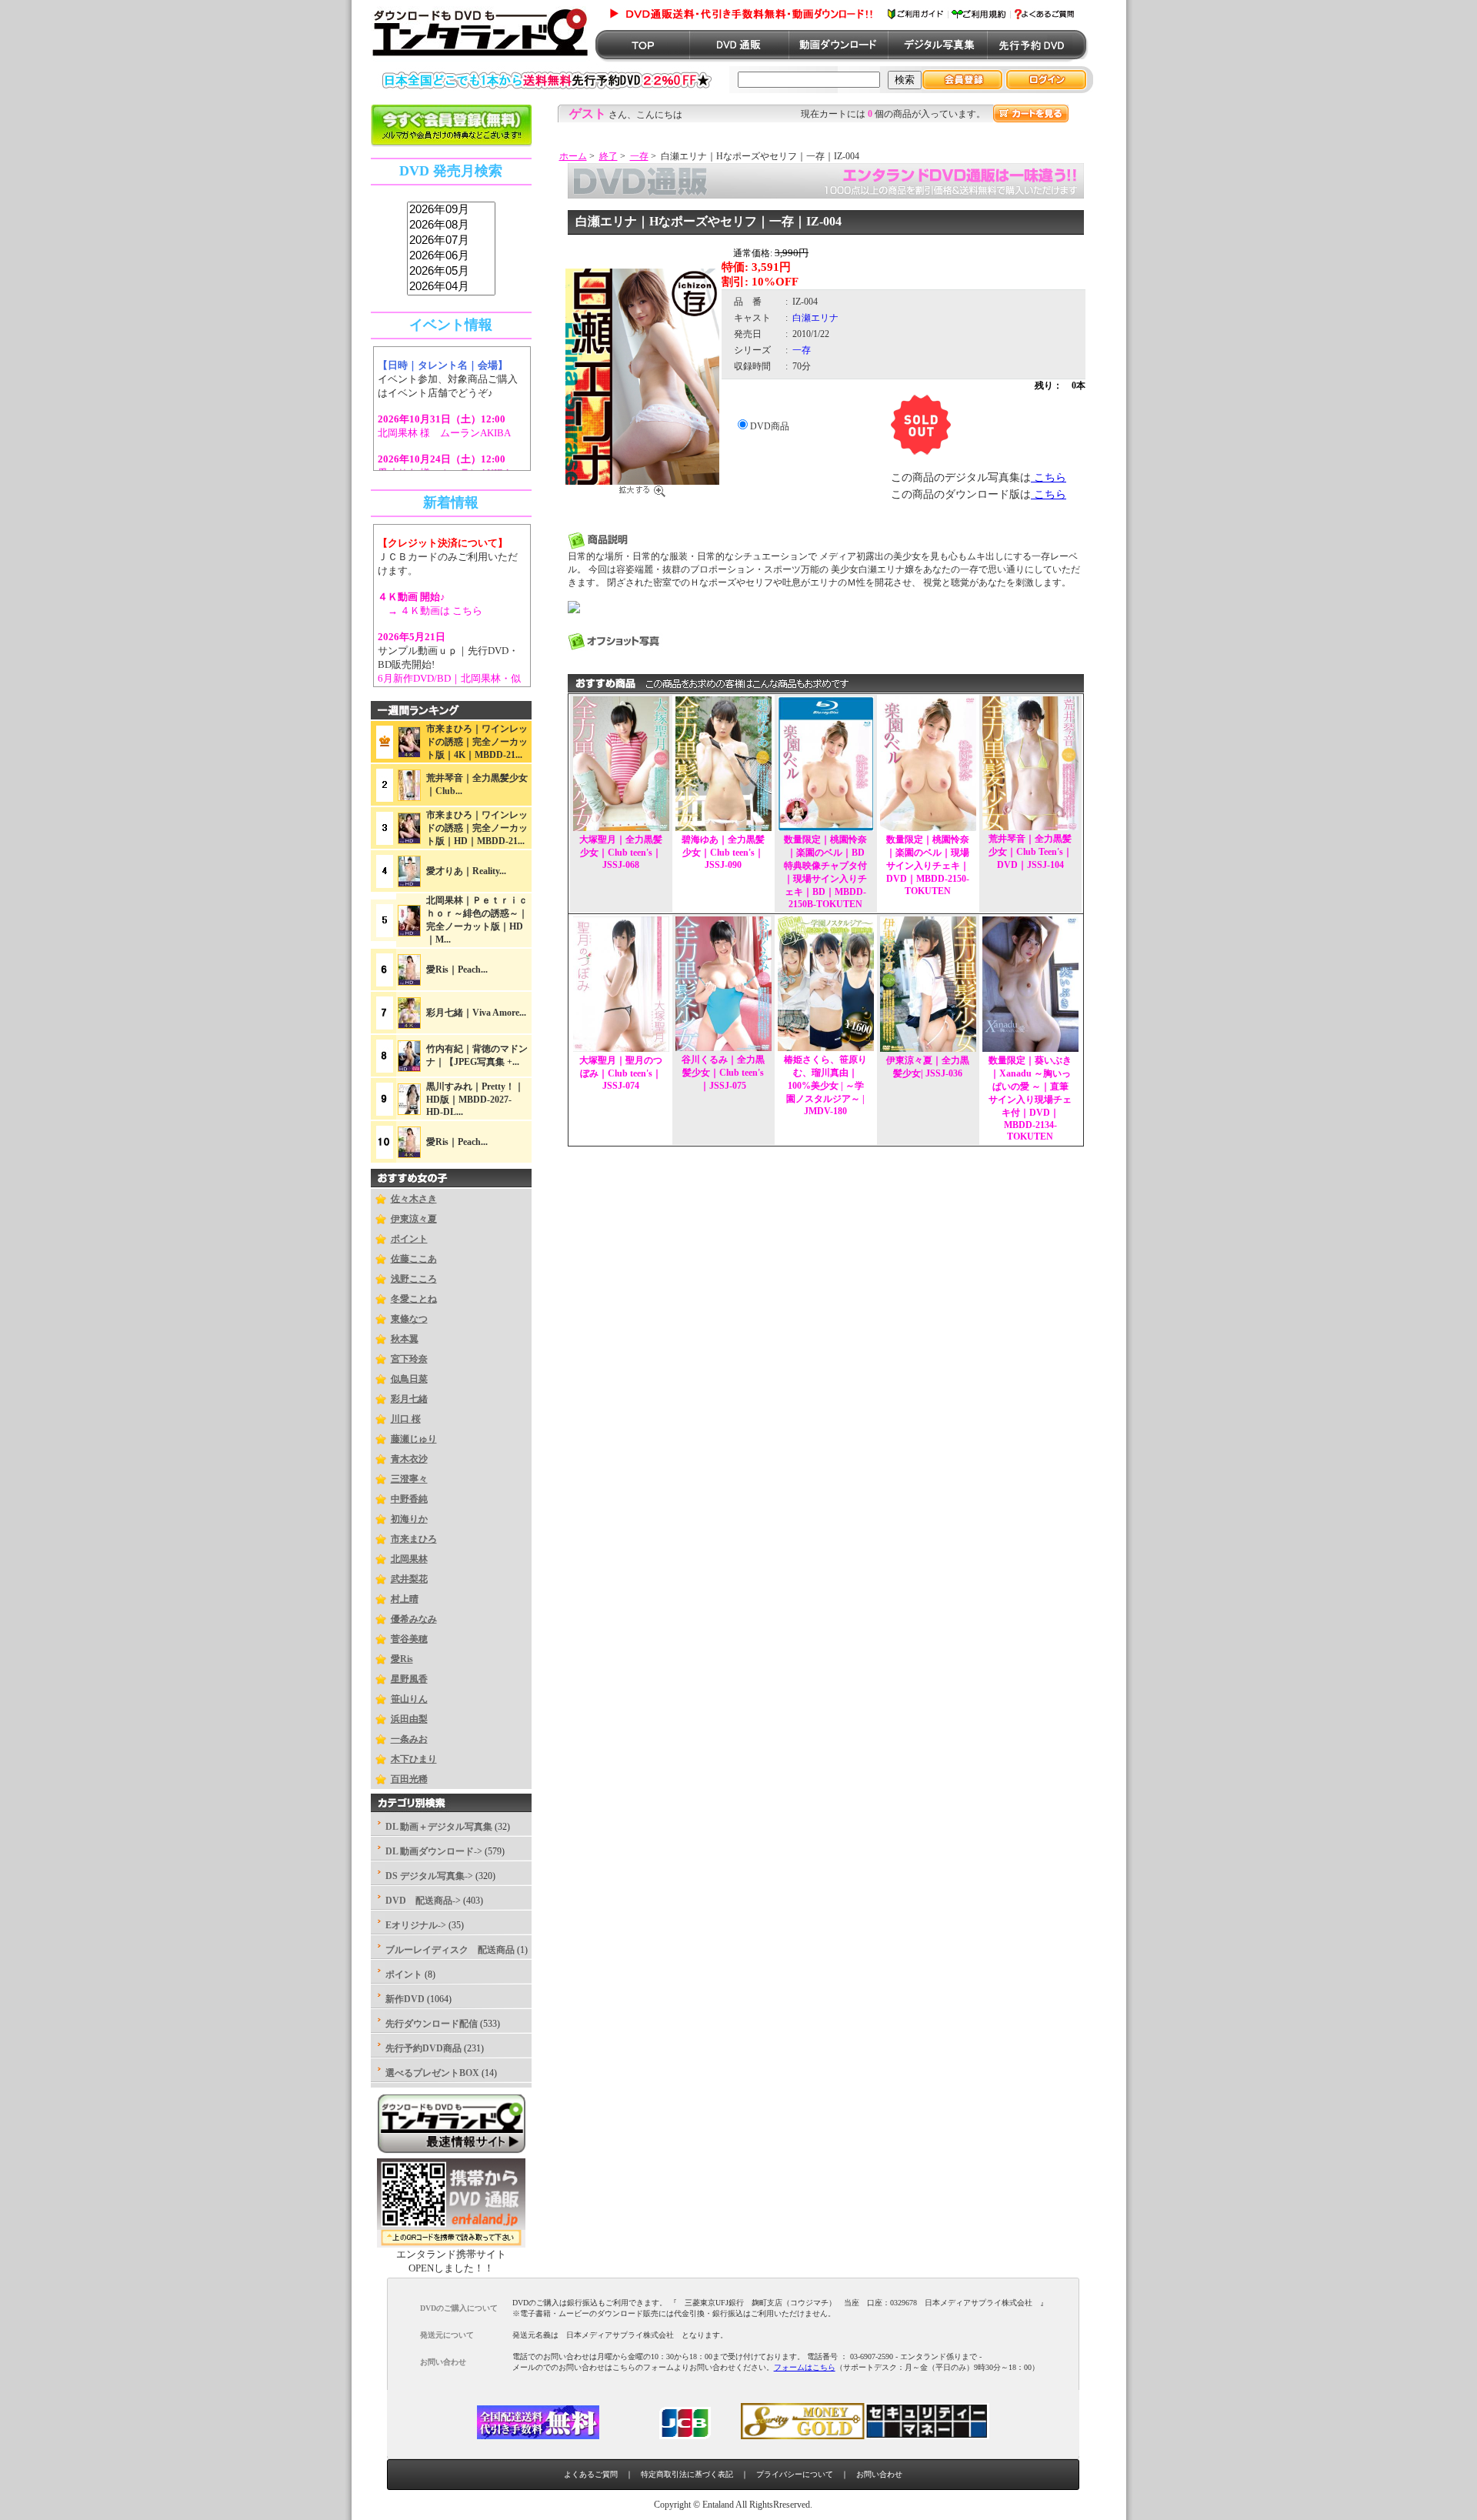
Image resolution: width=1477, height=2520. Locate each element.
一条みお (409, 1739)
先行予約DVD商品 (423, 2048)
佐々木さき (414, 1199)
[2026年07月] (451, 241)
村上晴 (405, 1599)
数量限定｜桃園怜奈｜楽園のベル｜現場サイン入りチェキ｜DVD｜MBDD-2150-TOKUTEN (928, 865)
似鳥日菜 (409, 1379)
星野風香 (409, 1679)
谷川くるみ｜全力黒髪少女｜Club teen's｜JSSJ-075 (723, 1073)
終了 (608, 156)
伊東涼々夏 (414, 1219)
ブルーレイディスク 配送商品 (450, 1950)
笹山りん (409, 1699)
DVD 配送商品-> (423, 1901)
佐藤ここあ (414, 1259)
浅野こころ (414, 1279)
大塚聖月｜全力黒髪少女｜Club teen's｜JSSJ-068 (621, 852)
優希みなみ (414, 1619)
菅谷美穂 (409, 1639)
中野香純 (409, 1499)
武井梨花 (409, 1579)
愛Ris (402, 1659)
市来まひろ (414, 1539)
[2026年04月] (451, 287)
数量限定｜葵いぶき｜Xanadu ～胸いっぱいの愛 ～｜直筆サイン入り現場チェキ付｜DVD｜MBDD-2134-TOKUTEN (1030, 1098)
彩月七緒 (409, 1399)
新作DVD (405, 1999)
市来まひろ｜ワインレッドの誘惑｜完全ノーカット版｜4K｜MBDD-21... (477, 742)
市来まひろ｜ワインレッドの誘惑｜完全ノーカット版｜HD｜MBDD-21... (477, 828)
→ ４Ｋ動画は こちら (430, 611)
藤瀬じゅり (414, 1439)
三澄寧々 (409, 1479)
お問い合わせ (879, 2474)
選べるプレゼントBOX (432, 2073)
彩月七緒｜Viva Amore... (476, 1013)
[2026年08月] (451, 225)
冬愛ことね (414, 1299)
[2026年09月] (451, 210)
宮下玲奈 (409, 1359)
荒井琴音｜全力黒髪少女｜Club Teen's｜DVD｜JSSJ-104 (1030, 852)
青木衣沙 (409, 1459)
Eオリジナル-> (416, 1925)
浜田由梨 (409, 1719)
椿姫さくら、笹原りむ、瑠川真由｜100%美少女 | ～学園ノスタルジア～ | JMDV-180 (825, 1085)
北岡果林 (409, 1559)
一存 (639, 156)
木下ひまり (414, 1759)
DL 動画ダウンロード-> (434, 1851)
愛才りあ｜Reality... (466, 871)
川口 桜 (406, 1419)
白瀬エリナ (815, 318)
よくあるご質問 (591, 2474)
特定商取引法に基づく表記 (687, 2474)
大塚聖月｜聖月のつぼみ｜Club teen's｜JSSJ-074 (621, 1073)
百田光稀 (409, 1779)
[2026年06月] (451, 256)
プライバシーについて (795, 2474)
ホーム (573, 156)
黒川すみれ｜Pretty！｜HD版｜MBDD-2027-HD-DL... (475, 1099)
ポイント (409, 1239)
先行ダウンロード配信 (432, 2024)
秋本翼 (405, 1339)
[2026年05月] (451, 272)
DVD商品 (770, 426)
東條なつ (409, 1319)
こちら (1049, 477)
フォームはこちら (805, 2367)
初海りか (409, 1519)
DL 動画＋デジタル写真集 (439, 1827)
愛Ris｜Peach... (457, 970)
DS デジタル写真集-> (429, 1876)
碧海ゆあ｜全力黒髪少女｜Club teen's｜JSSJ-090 (723, 852)
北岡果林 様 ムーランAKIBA (444, 433)
